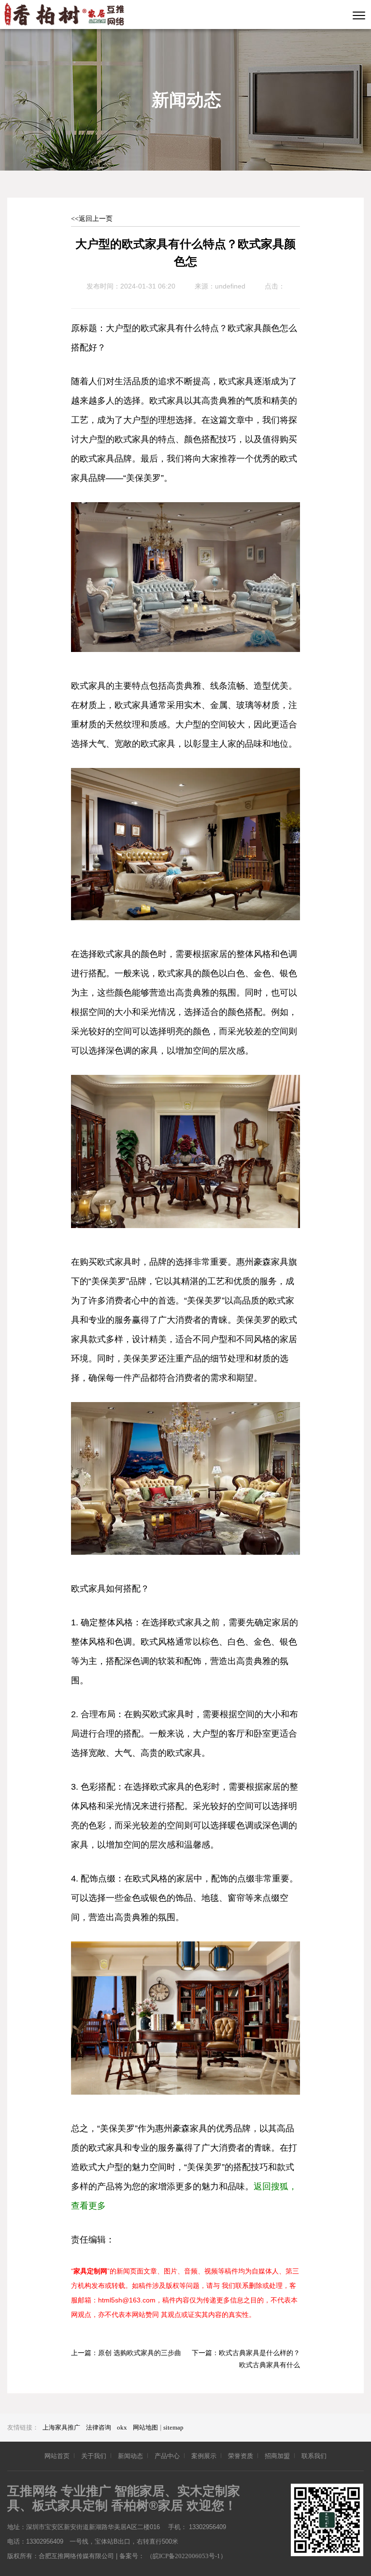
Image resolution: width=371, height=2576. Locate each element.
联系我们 (314, 2456)
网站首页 (57, 2456)
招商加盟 (277, 2456)
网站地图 (145, 2427)
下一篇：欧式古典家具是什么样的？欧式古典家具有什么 (246, 2359)
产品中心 (167, 2456)
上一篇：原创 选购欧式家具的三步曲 (126, 2353)
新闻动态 (130, 2456)
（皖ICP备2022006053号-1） (186, 2556)
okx (122, 2427)
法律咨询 (99, 2427)
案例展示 (204, 2456)
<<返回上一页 (92, 219)
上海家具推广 (61, 2427)
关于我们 (94, 2456)
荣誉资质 (241, 2456)
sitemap (173, 2427)
